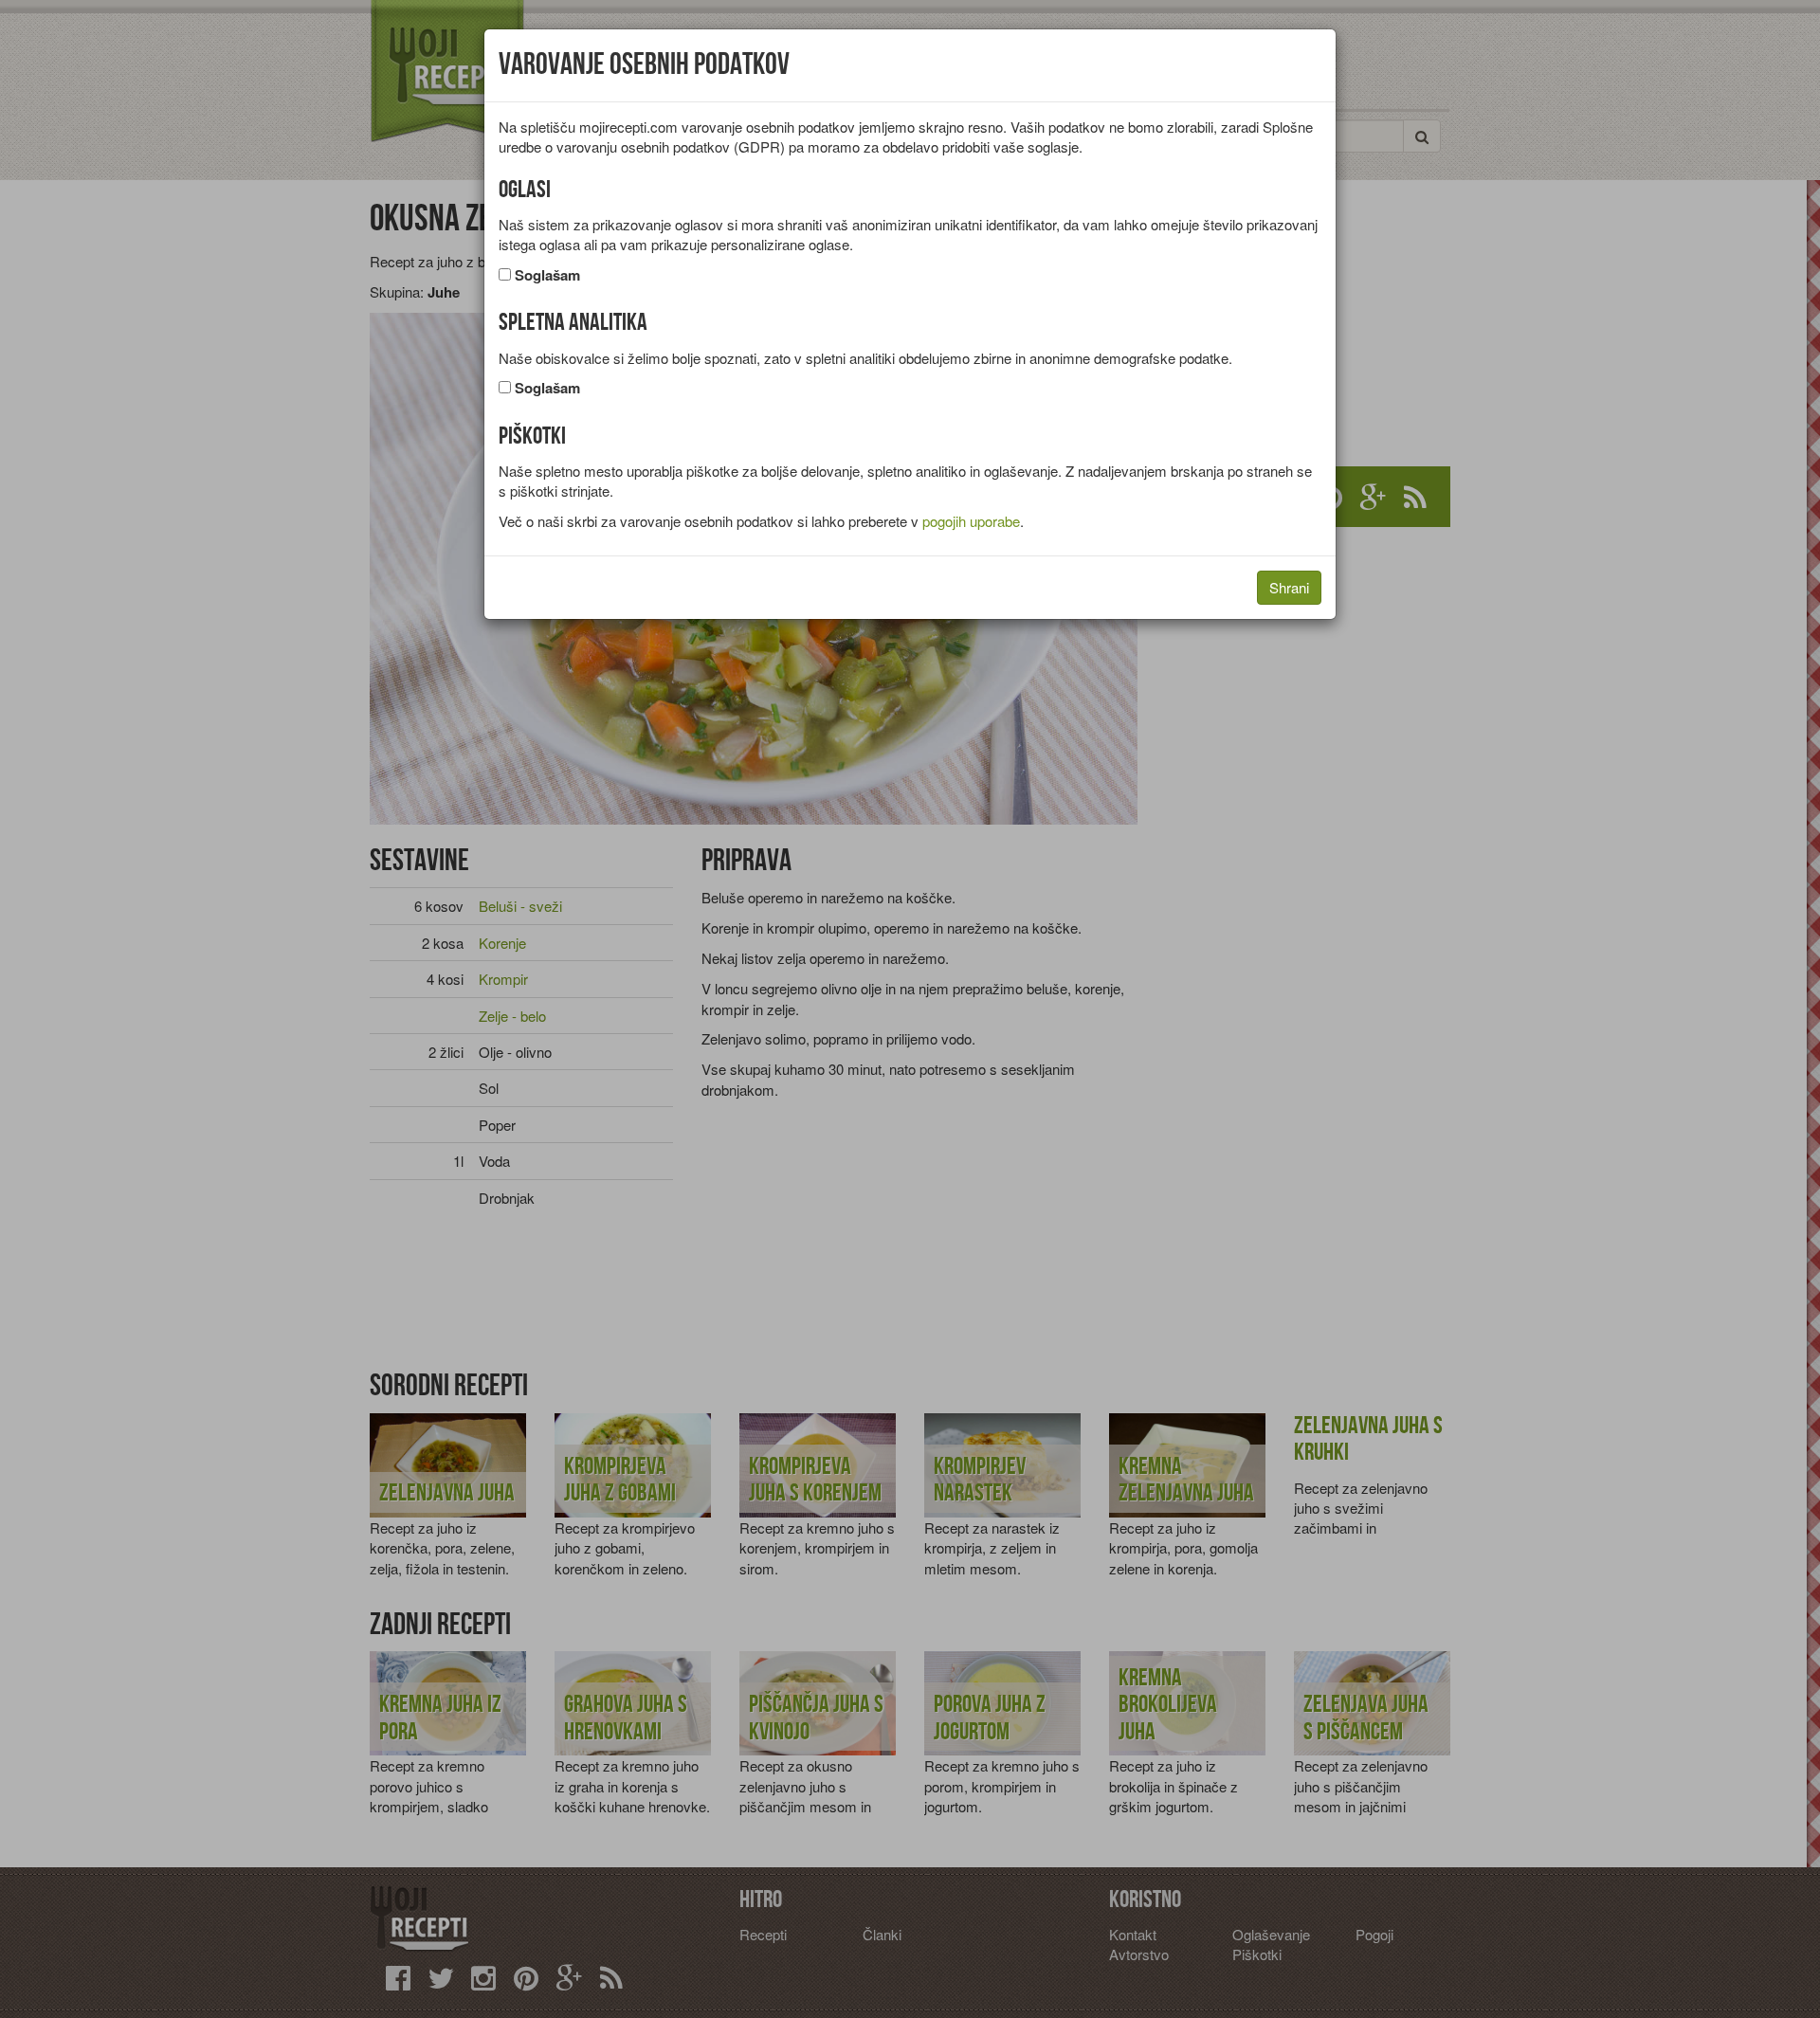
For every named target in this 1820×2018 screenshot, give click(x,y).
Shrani (1289, 587)
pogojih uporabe (971, 521)
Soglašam (547, 275)
